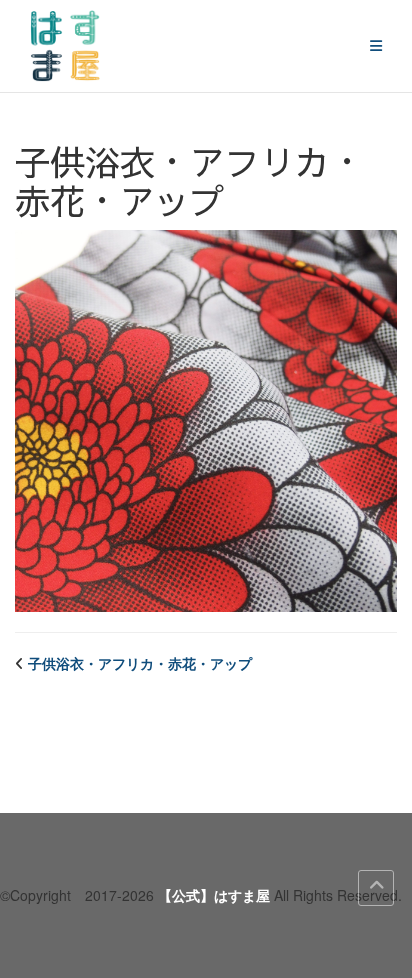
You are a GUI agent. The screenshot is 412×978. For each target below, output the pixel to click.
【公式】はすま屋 (214, 895)
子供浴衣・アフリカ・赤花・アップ (140, 663)
